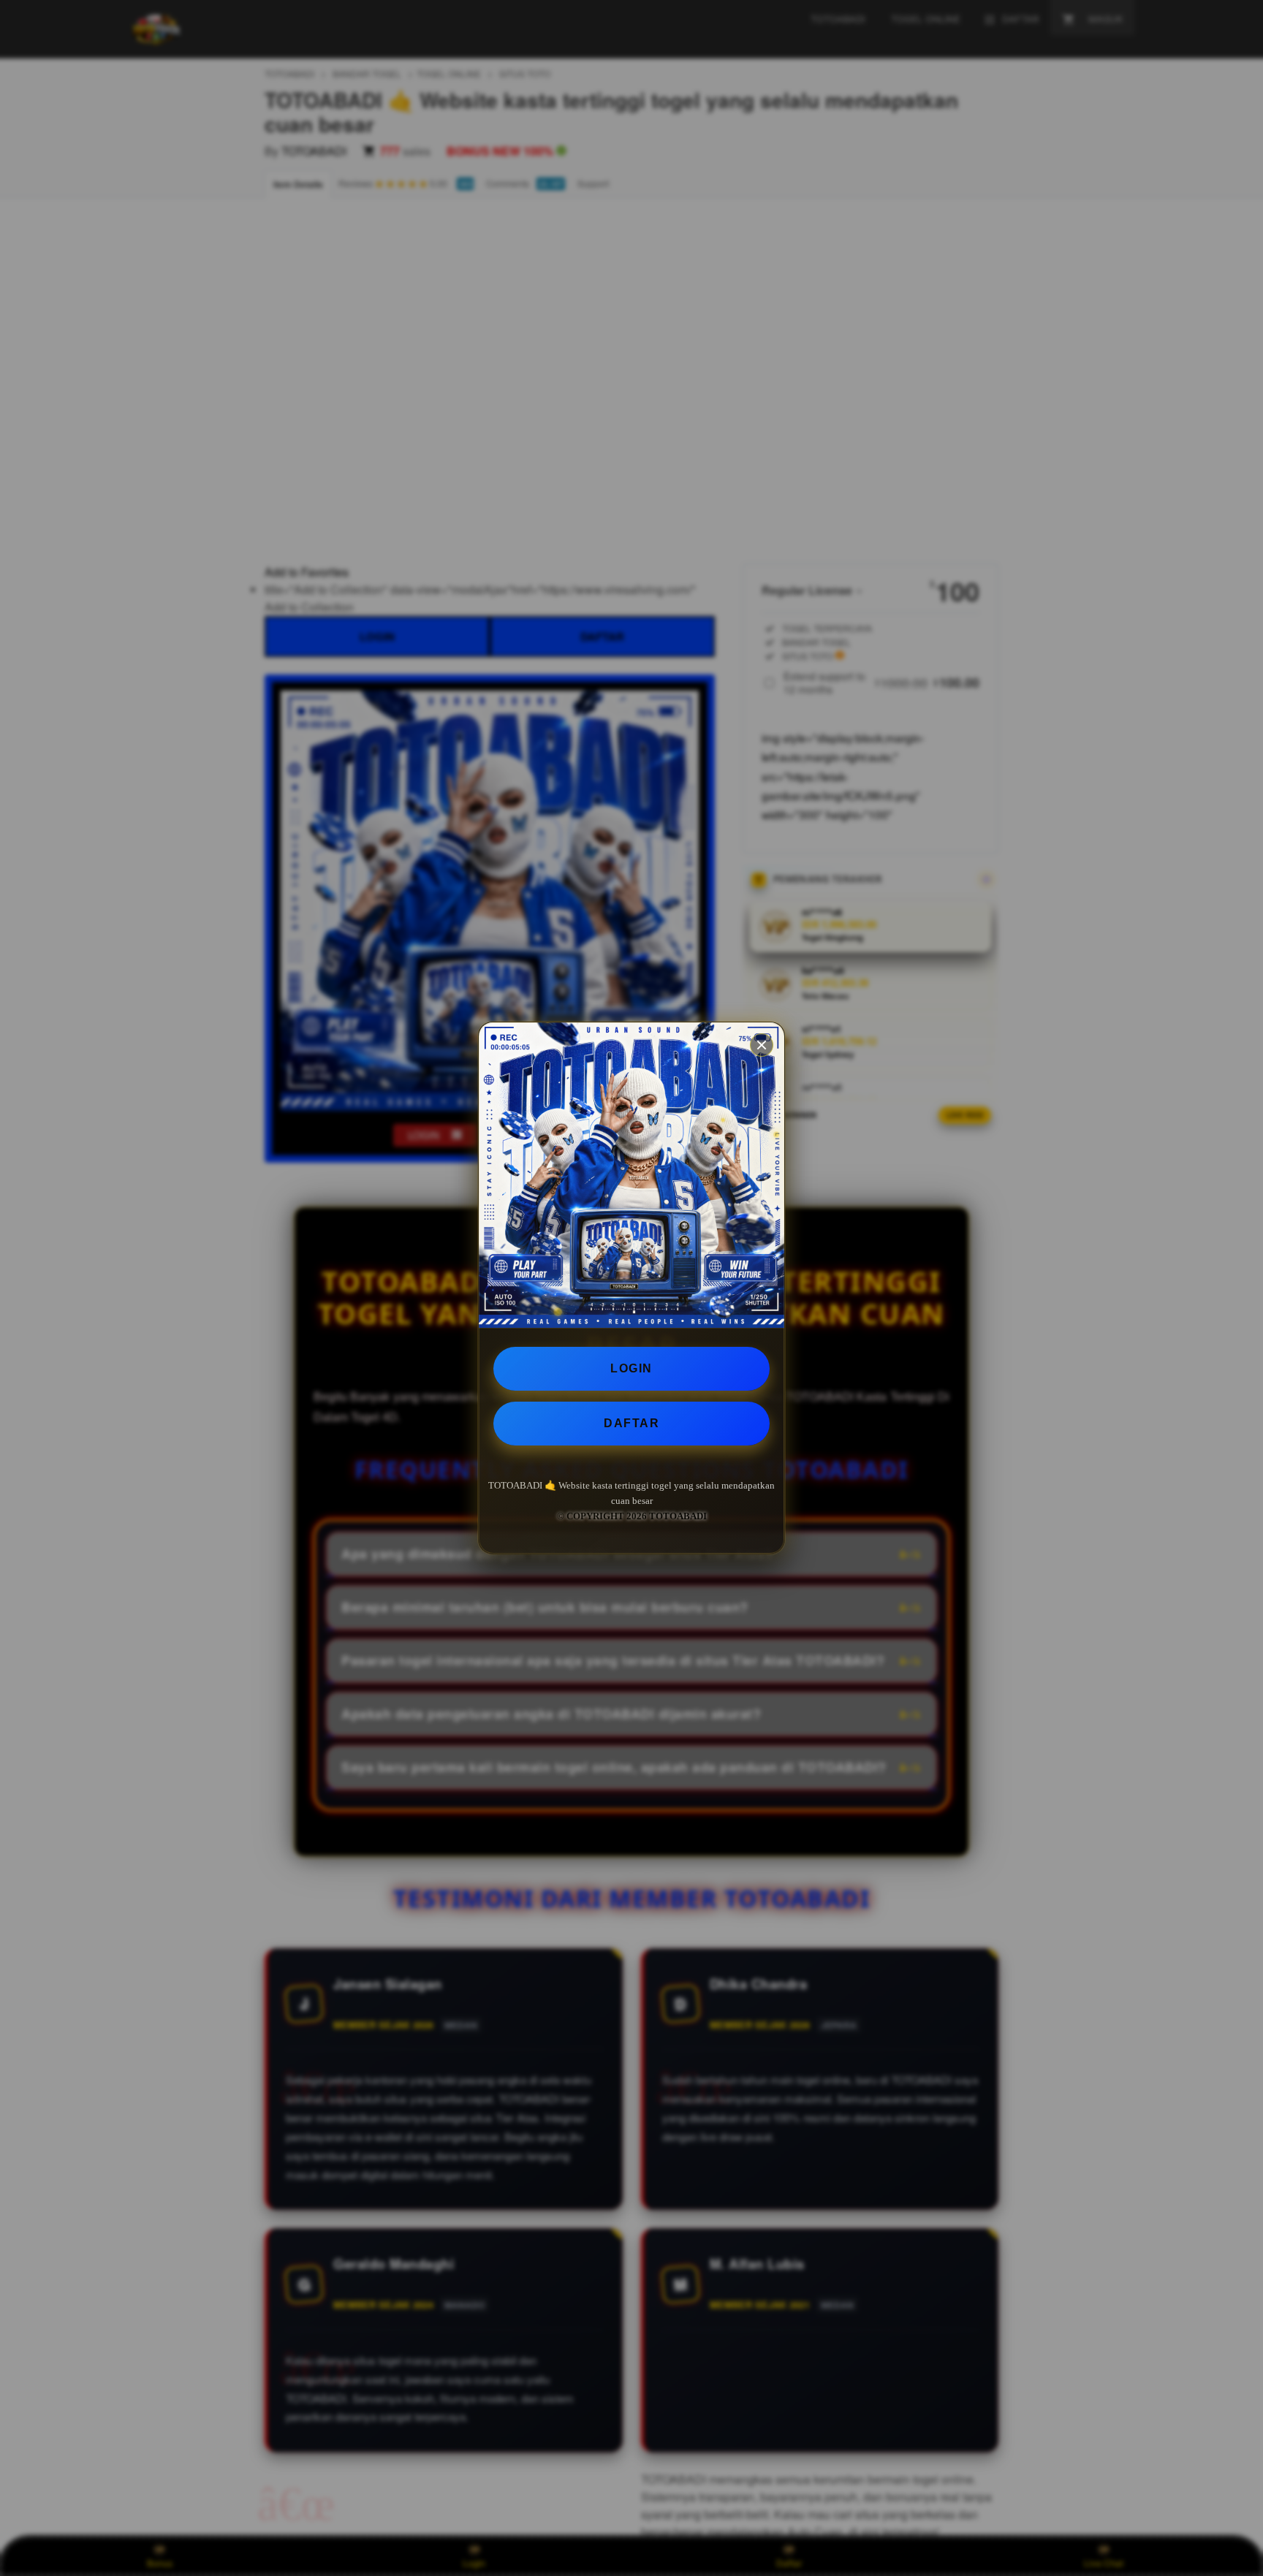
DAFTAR (631, 1423)
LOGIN (631, 1368)
